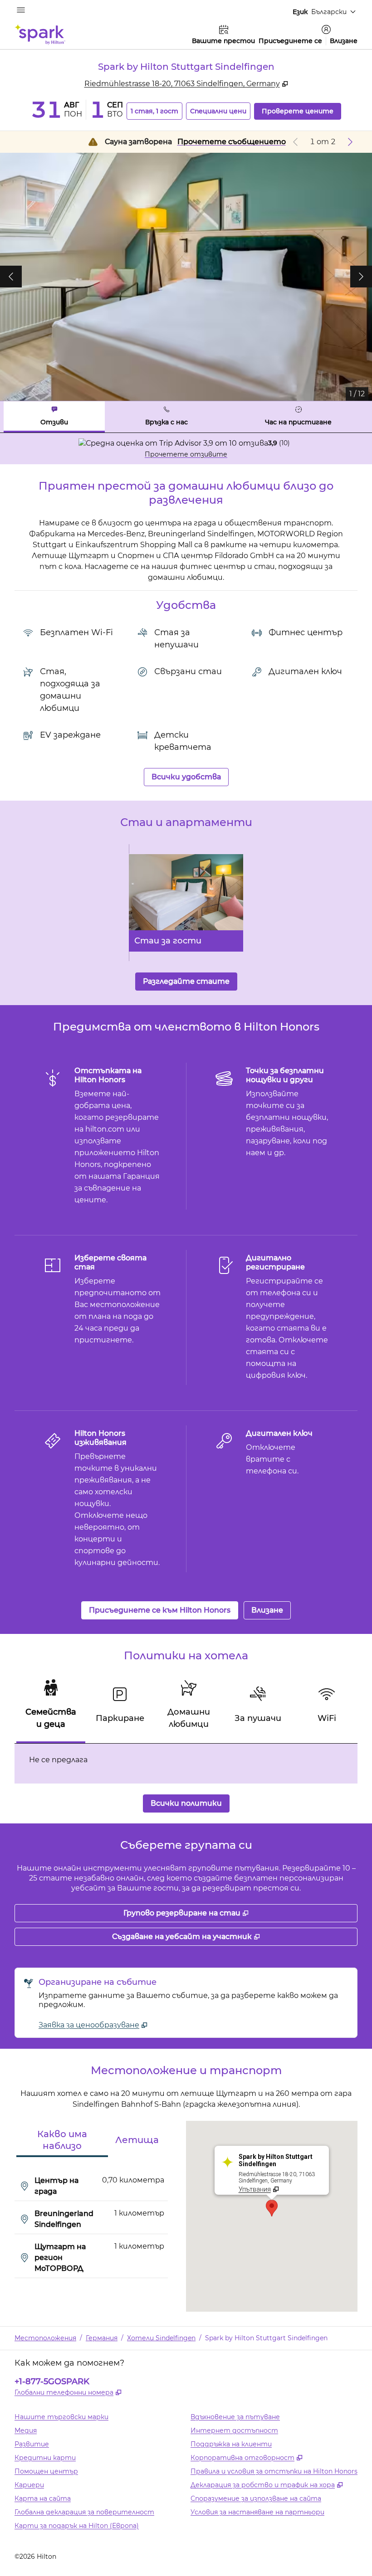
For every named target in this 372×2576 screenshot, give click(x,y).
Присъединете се (290, 41)
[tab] (54, 417)
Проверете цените (301, 111)
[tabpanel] (186, 449)
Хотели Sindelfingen (161, 2338)
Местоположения (45, 2338)
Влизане (344, 41)
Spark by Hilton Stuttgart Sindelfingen (266, 2338)
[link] (93, 2025)
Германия (102, 2338)
